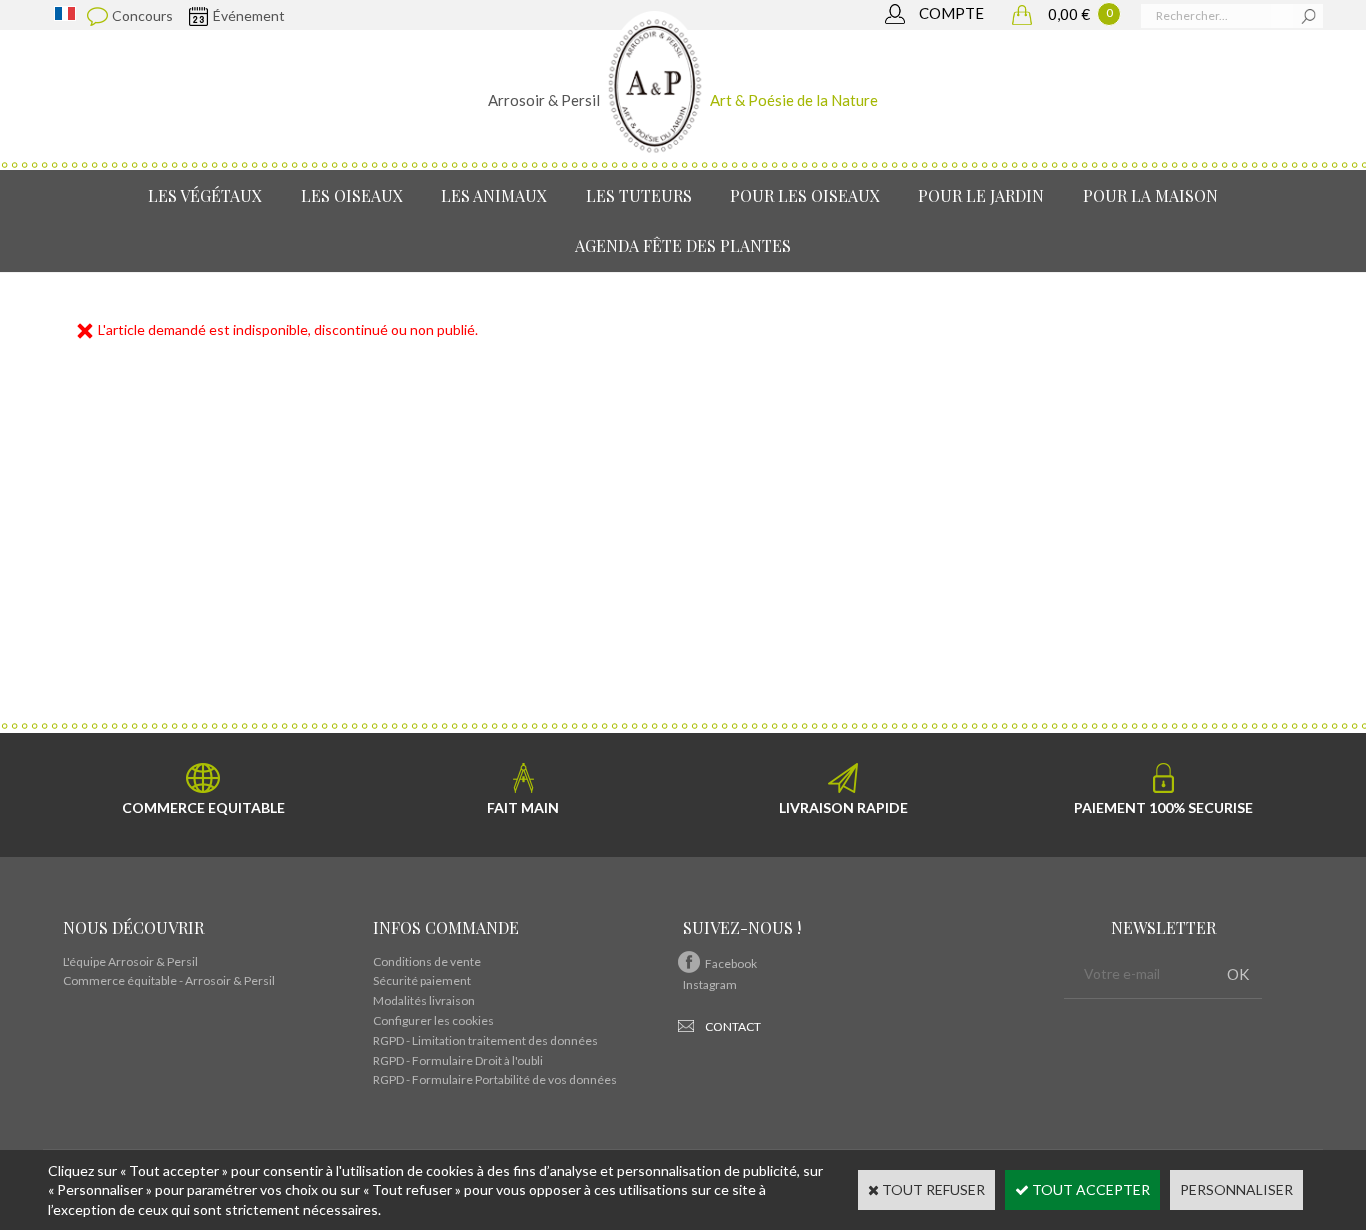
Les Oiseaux (352, 195)
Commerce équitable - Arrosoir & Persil (169, 980)
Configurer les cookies (433, 1020)
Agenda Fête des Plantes (683, 245)
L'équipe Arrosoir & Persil (130, 961)
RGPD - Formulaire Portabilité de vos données (495, 1079)
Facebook (731, 963)
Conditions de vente (427, 961)
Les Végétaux (205, 195)
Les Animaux (494, 195)
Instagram (710, 984)
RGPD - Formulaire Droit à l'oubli (458, 1060)
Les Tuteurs (639, 195)
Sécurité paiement (422, 980)
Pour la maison (1150, 195)
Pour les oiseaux (805, 195)
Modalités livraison (424, 1000)
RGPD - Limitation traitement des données (485, 1040)
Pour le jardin (981, 195)
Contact (733, 1026)
